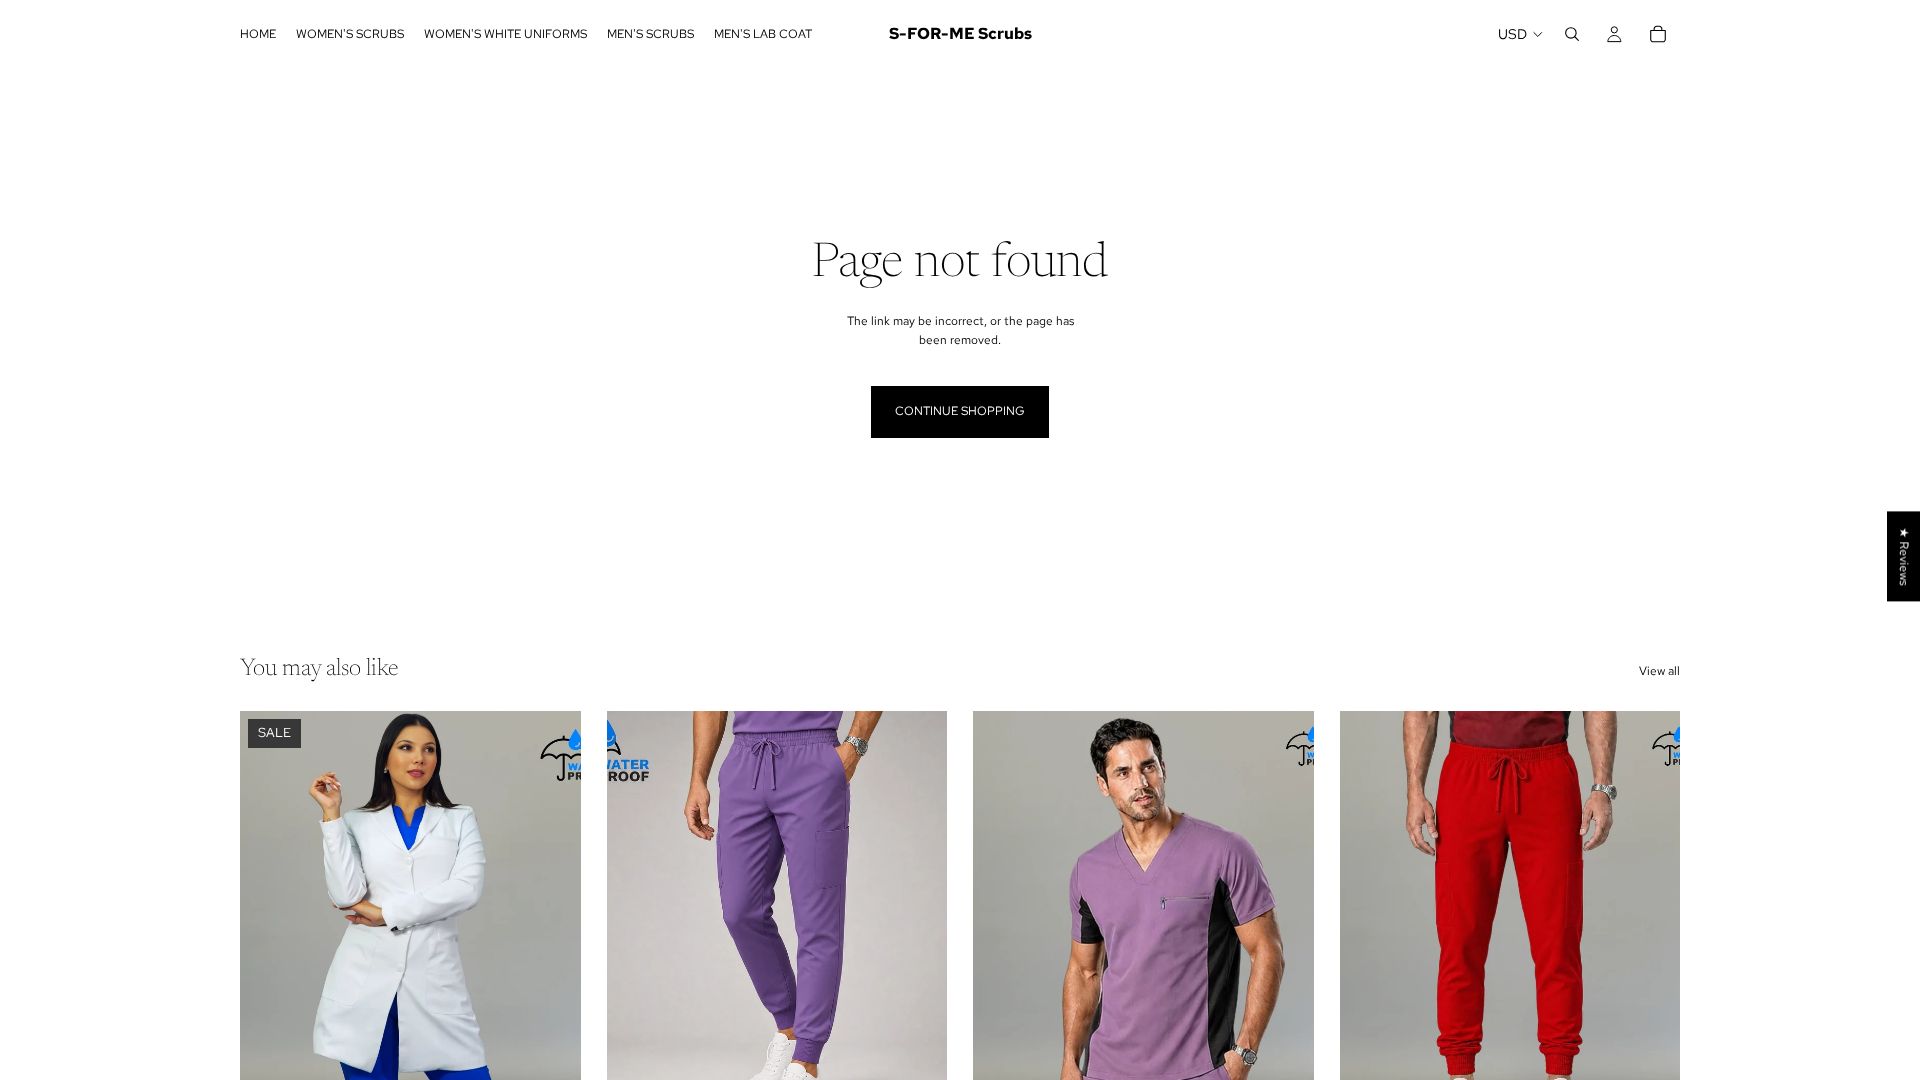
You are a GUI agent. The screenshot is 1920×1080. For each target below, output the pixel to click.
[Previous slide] (270, 924)
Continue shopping (960, 411)
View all (1659, 671)
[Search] (1572, 34)
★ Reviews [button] (1904, 556)
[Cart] (1658, 34)
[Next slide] (551, 924)
